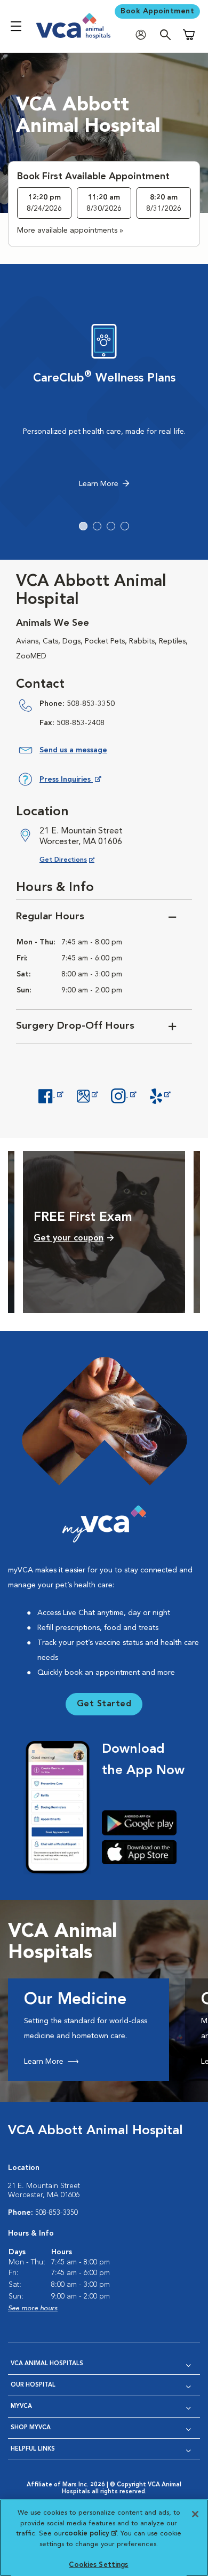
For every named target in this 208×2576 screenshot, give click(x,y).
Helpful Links (33, 2449)
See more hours (33, 2308)
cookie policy (91, 2534)
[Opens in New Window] (51, 1095)
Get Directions (75, 860)
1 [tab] (83, 526)
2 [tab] (97, 526)
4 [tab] (125, 526)
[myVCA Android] (143, 1823)
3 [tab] (111, 526)
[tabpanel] (104, 409)
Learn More (99, 484)
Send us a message (73, 750)
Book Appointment (157, 11)
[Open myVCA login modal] (143, 35)
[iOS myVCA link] (143, 1852)
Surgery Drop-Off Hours (75, 1026)
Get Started (104, 1704)
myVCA (21, 2407)
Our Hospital (33, 2385)
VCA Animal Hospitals (47, 2364)
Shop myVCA (31, 2428)
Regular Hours (50, 917)
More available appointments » (70, 230)
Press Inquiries (70, 781)
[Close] (195, 2514)
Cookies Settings (98, 2565)
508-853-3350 (91, 704)
